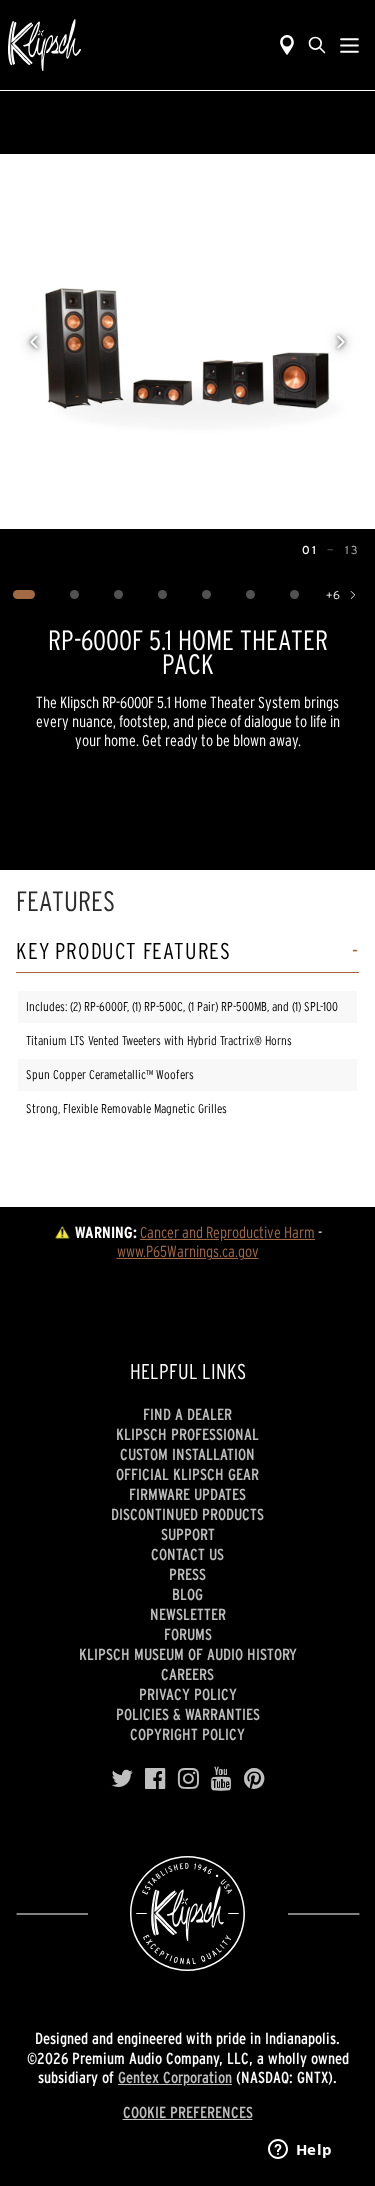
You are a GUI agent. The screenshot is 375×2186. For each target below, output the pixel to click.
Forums (188, 1634)
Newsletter (188, 1614)
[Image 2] (74, 595)
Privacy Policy (188, 1694)
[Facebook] (155, 1779)
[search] (317, 45)
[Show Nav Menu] (349, 45)
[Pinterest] (254, 1779)
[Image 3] (118, 595)
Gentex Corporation (175, 2077)
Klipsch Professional (187, 1434)
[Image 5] (206, 595)
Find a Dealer (187, 1414)
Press (187, 1574)
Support (188, 1534)
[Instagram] (188, 1779)
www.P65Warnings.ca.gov (188, 1251)
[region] (187, 341)
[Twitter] (122, 1779)
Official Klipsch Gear (187, 1474)
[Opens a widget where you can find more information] (300, 2151)
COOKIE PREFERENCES (188, 2112)
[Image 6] (250, 595)
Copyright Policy (187, 1734)
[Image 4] (162, 595)
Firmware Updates (187, 1494)
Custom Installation (187, 1454)
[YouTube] (221, 1779)
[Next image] (341, 342)
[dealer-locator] (287, 45)
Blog (187, 1594)
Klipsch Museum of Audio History (188, 1654)
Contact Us (187, 1554)
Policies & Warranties (188, 1714)
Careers (187, 1674)
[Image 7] (294, 595)
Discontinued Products (187, 1514)
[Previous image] (34, 342)
